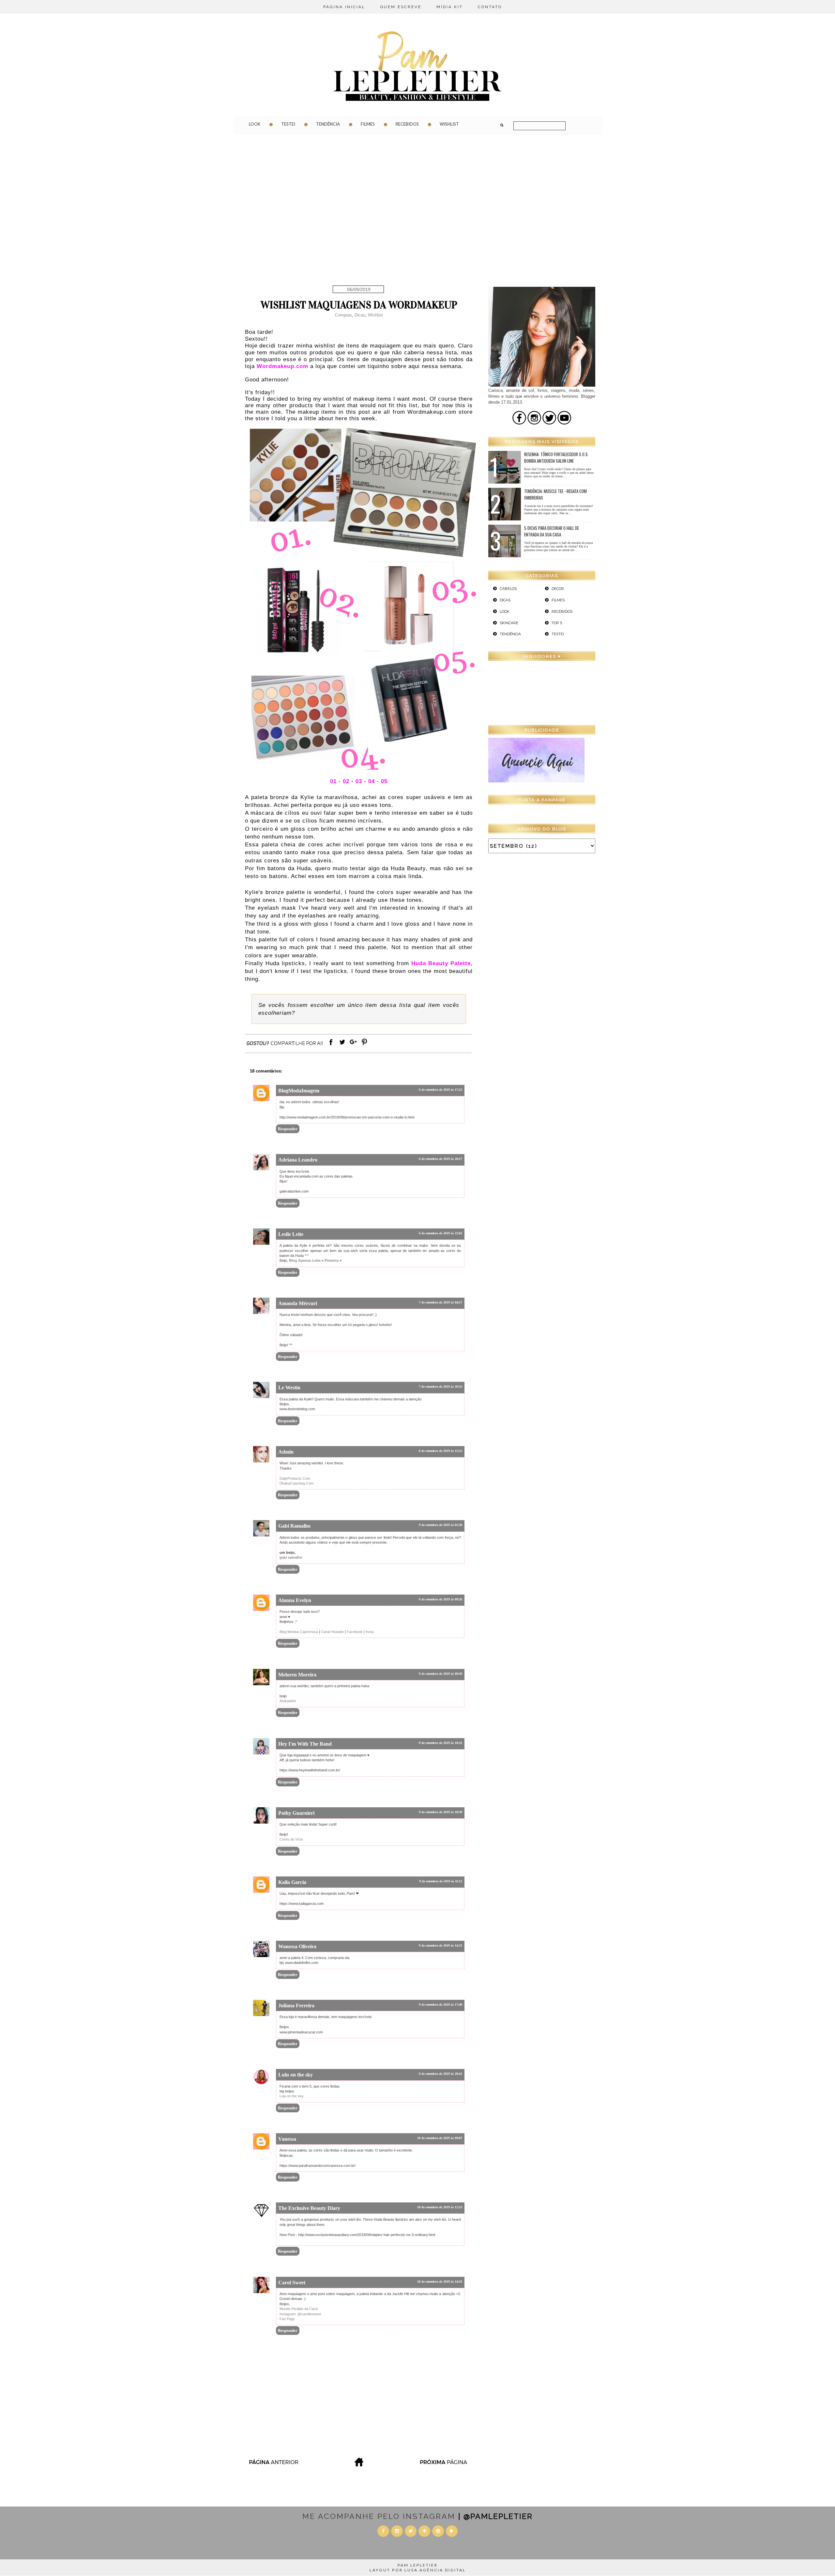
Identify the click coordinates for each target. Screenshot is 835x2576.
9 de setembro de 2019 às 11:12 (441, 1881)
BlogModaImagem (299, 1091)
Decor (558, 589)
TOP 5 (557, 623)
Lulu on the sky (296, 2075)
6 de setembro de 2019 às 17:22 (440, 1090)
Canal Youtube (332, 1632)
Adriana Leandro (298, 1160)
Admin (286, 1452)
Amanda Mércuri (298, 1303)
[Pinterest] (364, 1045)
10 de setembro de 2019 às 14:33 (440, 2282)
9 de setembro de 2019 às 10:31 (440, 1743)
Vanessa (287, 2139)
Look (255, 124)
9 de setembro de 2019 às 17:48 (440, 2005)
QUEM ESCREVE (401, 7)
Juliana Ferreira (296, 2005)
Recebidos (407, 124)
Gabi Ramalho (294, 1526)
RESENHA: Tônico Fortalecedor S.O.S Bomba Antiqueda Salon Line (556, 457)
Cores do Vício (291, 1839)
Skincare (509, 623)
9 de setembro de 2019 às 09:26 (440, 1599)
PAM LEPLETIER (418, 2565)
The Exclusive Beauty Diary (309, 2208)
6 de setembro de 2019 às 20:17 (440, 1159)
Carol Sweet (292, 2283)
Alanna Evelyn (295, 1600)
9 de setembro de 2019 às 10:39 (440, 1812)
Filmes (368, 124)
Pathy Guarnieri (296, 1813)
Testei (288, 124)
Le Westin (289, 1388)
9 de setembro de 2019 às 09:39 (440, 1674)
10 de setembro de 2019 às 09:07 (440, 2138)
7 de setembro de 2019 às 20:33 (440, 1387)
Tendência (328, 124)
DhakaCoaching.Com (296, 1483)
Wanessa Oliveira (297, 1946)
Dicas (360, 315)
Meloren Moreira (297, 1675)
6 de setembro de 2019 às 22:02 (440, 1233)
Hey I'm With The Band (305, 1744)
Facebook (355, 1632)
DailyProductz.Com (295, 1478)
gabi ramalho (291, 1557)
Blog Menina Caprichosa (299, 1632)
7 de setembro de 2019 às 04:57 (440, 1302)
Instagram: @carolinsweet (300, 2314)
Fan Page (287, 2319)
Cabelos (508, 589)
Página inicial (344, 7)
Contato (490, 7)
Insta (370, 1632)
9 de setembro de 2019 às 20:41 (440, 2074)
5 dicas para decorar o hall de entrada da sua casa (552, 531)
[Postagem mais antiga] (444, 2465)
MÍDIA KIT (450, 7)
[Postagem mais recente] (273, 2465)
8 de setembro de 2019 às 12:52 (440, 1451)
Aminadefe (288, 1701)
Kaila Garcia (292, 1882)
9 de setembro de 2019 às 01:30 (440, 1525)
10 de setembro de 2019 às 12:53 (440, 2207)
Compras (343, 315)
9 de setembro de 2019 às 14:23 (440, 1945)
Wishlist (449, 124)
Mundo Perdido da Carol (299, 2309)
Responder (288, 1129)
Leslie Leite (291, 1234)
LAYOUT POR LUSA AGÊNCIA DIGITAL (418, 2570)
